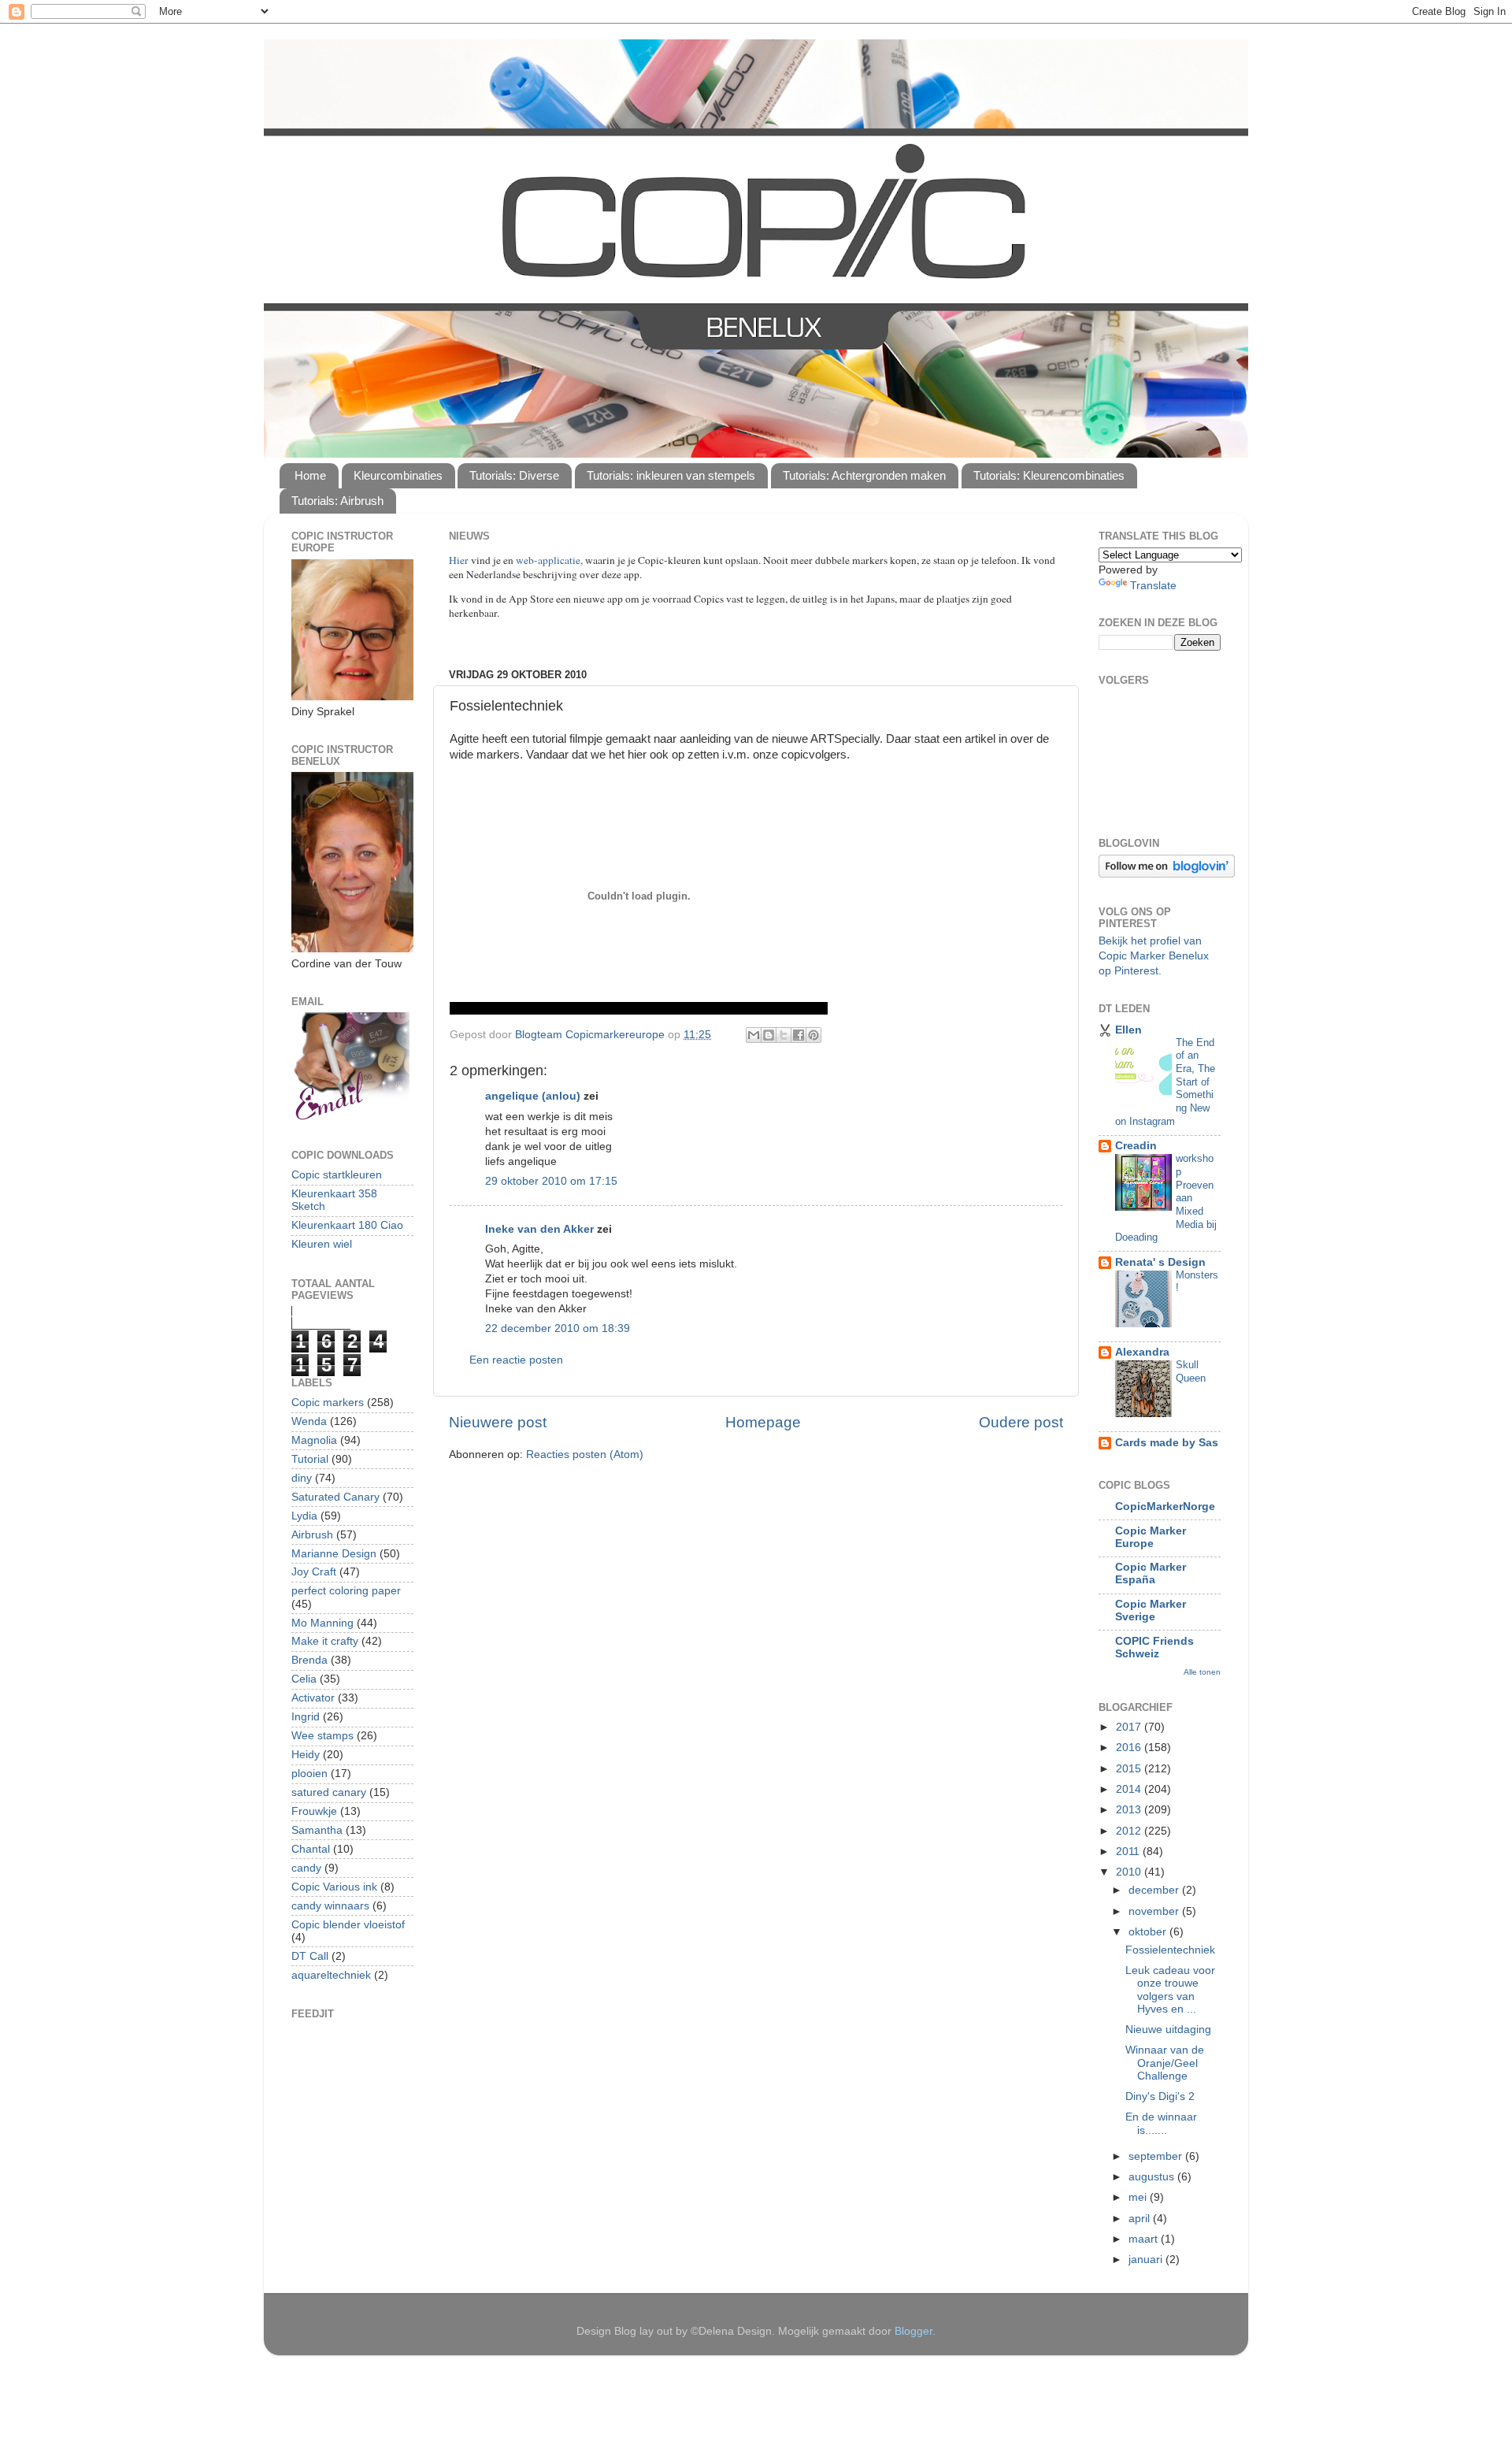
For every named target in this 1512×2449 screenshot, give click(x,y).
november (1155, 1911)
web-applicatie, (549, 560)
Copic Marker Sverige (1151, 1610)
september (1157, 2156)
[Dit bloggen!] (769, 1035)
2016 (1130, 1748)
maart (1145, 2239)
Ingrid (306, 1717)
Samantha (317, 1830)
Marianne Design (334, 1554)
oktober (1149, 1932)
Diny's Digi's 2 (1160, 2096)
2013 (1130, 1810)
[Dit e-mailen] (754, 1035)
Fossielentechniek (1170, 1950)
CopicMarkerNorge (1165, 1507)
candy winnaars (330, 1906)
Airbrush (312, 1535)
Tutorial (310, 1459)
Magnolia (314, 1440)
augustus (1153, 2177)
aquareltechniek (331, 1975)
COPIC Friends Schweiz (1154, 1648)
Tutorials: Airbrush (337, 501)
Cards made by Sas (1167, 1443)
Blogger (913, 2331)
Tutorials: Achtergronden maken (864, 475)
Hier (460, 560)
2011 (1129, 1852)
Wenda (309, 1421)
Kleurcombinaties (398, 475)
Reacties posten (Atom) (585, 1455)
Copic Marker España (1151, 1573)
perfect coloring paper (346, 1591)
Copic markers (328, 1403)
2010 (1130, 1872)
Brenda (309, 1660)
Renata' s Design (1160, 1262)
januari (1147, 2260)
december (1155, 1890)
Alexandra (1142, 1352)
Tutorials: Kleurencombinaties (1049, 475)
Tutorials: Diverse (514, 475)
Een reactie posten (516, 1360)
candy (306, 1868)
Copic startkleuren (337, 1175)
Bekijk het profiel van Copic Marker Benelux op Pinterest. (1154, 956)
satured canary (329, 1792)
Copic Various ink (334, 1887)
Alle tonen (1202, 1672)
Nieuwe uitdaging (1168, 2030)
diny (302, 1478)
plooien (309, 1774)
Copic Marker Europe (1151, 1537)
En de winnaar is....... (1161, 2123)
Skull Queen (1191, 1371)
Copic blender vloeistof (348, 1925)
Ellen (1128, 1030)
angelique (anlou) (533, 1096)
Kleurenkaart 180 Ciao (347, 1225)
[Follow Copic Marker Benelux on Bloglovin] (1167, 874)
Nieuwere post (498, 1422)
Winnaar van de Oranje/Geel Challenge (1165, 2063)
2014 (1130, 1789)
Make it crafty (325, 1641)
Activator (313, 1698)
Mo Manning (322, 1623)
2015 (1130, 1769)
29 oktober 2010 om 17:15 (551, 1181)
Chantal (311, 1849)
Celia (304, 1679)
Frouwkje (314, 1811)
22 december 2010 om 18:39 (558, 1328)
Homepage (763, 1422)
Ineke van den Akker (539, 1229)
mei (1139, 2197)
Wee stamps (322, 1736)
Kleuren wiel (322, 1244)
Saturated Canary (335, 1497)
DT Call (310, 1956)
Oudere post (1021, 1422)
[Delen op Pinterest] (813, 1035)
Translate (1153, 586)
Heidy (306, 1755)
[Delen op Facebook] (799, 1035)
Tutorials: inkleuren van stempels (671, 475)
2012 (1130, 1831)
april (1141, 2219)
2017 (1130, 1727)
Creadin (1136, 1146)
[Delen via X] (784, 1035)
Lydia (304, 1516)
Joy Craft (314, 1572)
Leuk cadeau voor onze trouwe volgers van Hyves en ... (1170, 1990)
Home (310, 475)
